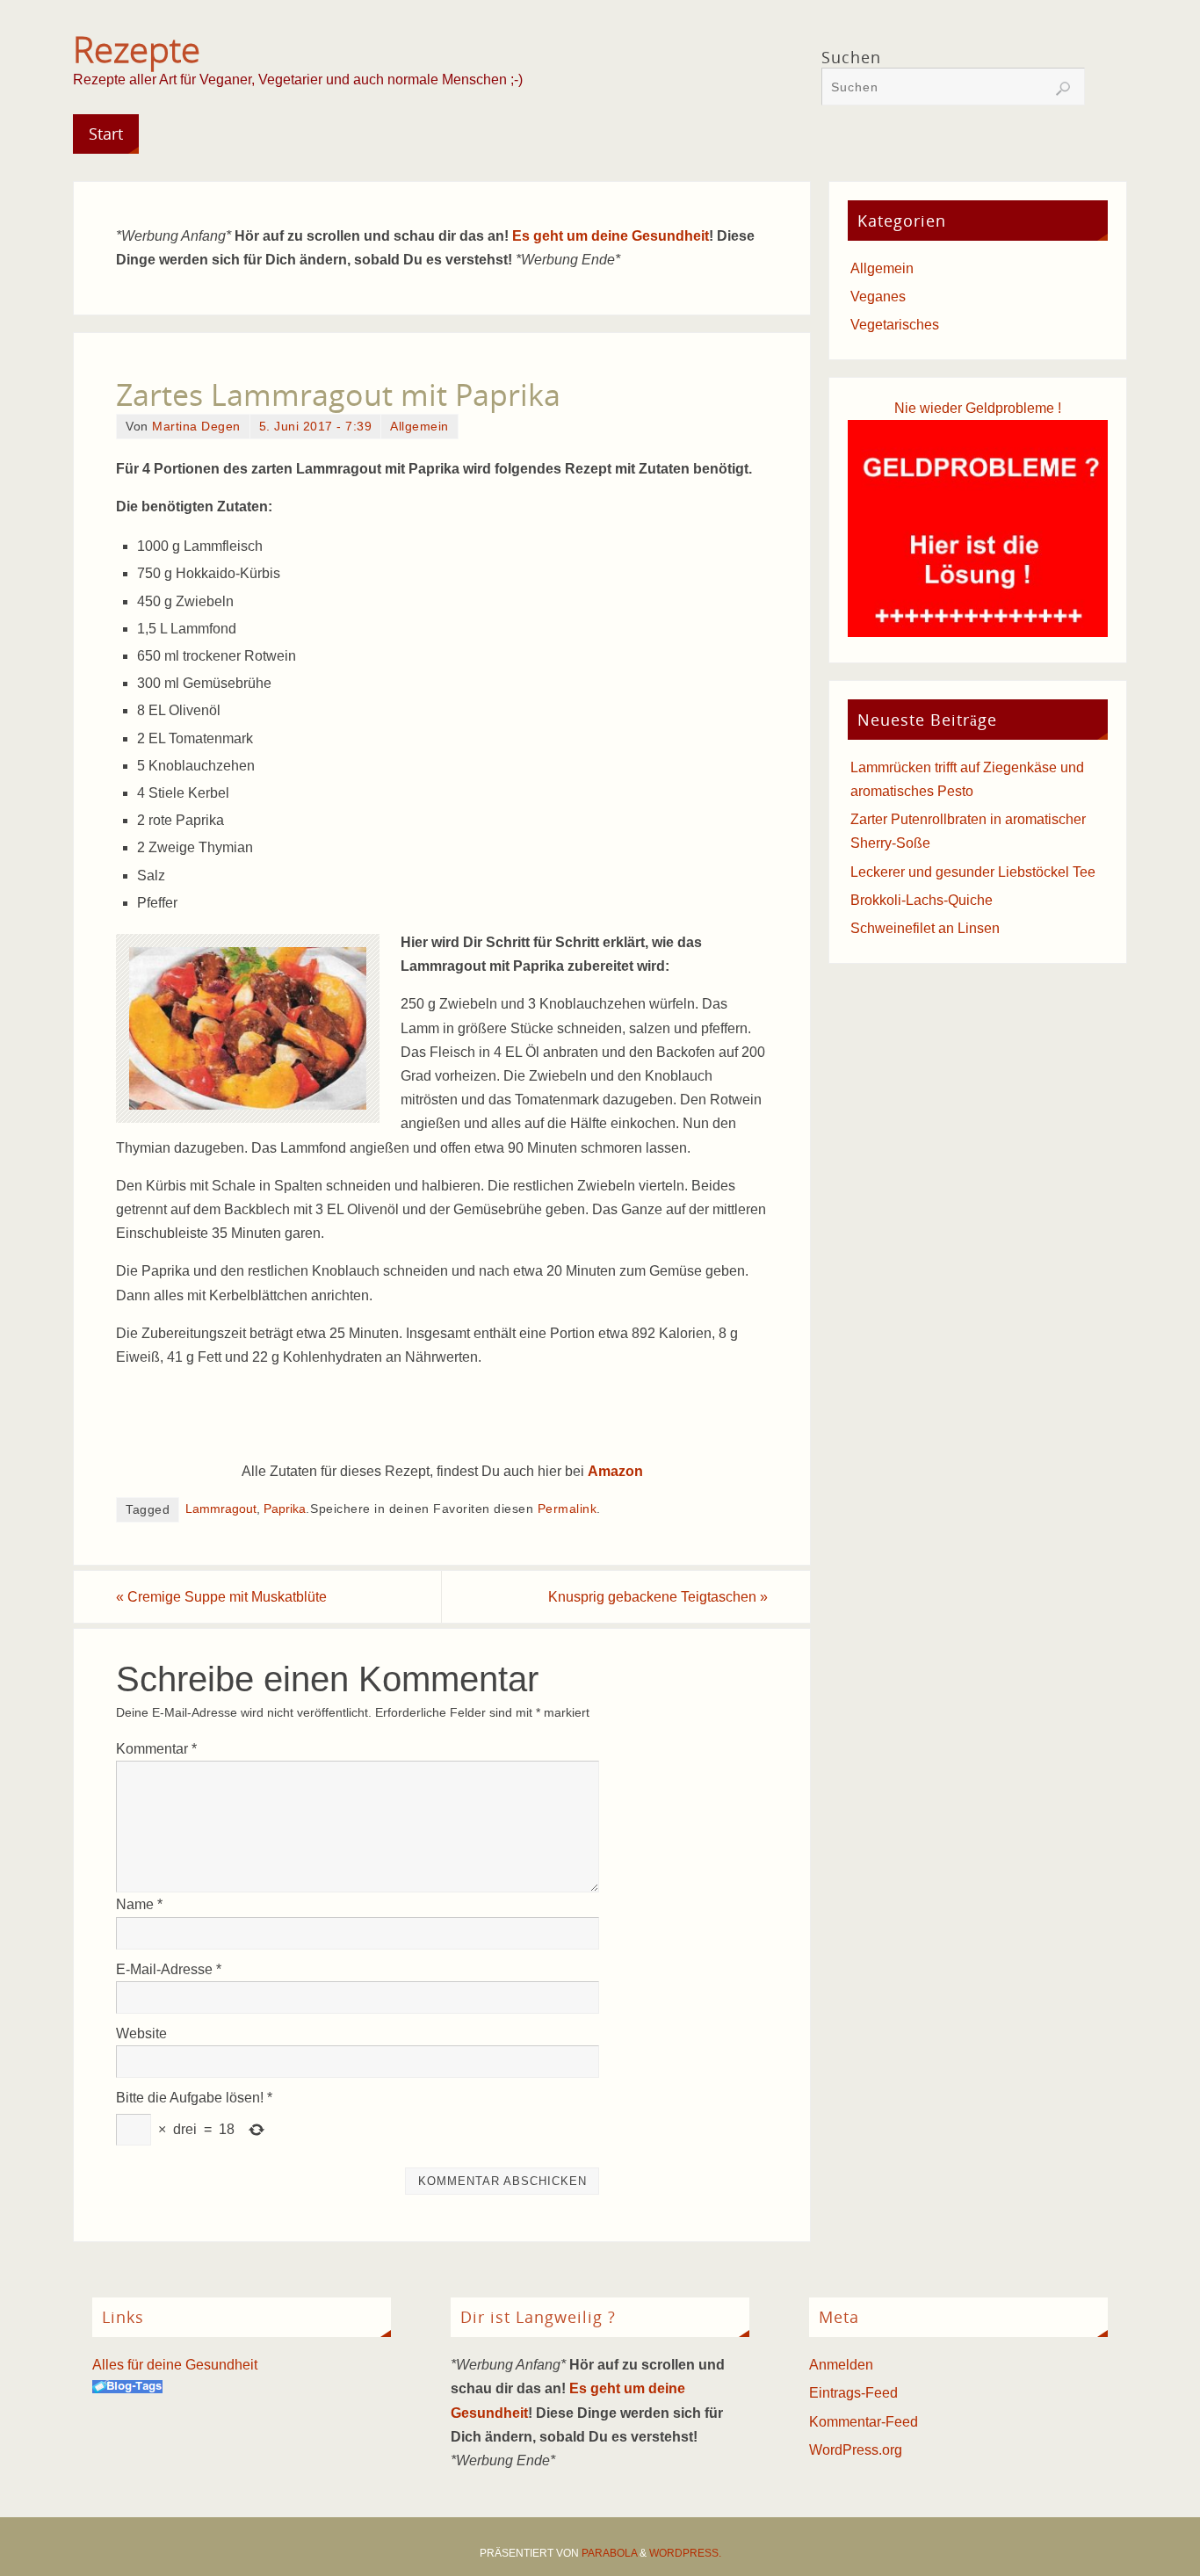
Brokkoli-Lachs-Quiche (922, 900)
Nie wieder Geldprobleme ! (978, 408)
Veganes (878, 297)
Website (141, 2033)
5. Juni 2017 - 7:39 (316, 427)
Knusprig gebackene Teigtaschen (658, 1597)
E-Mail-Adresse (169, 1969)
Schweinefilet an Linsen (925, 928)
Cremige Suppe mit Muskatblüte (221, 1597)
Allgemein (419, 427)
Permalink (567, 1509)
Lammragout (221, 1509)
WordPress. (685, 2553)
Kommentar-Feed (864, 2422)
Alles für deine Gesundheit (175, 2365)
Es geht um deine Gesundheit (611, 236)
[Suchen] (1063, 89)
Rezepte (137, 49)
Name (139, 1904)
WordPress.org (856, 2450)
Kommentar (156, 1749)
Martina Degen (196, 427)
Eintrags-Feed (853, 2393)
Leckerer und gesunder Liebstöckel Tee (973, 872)
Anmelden (841, 2365)
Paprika (285, 1509)
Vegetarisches (895, 325)
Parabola (609, 2553)
